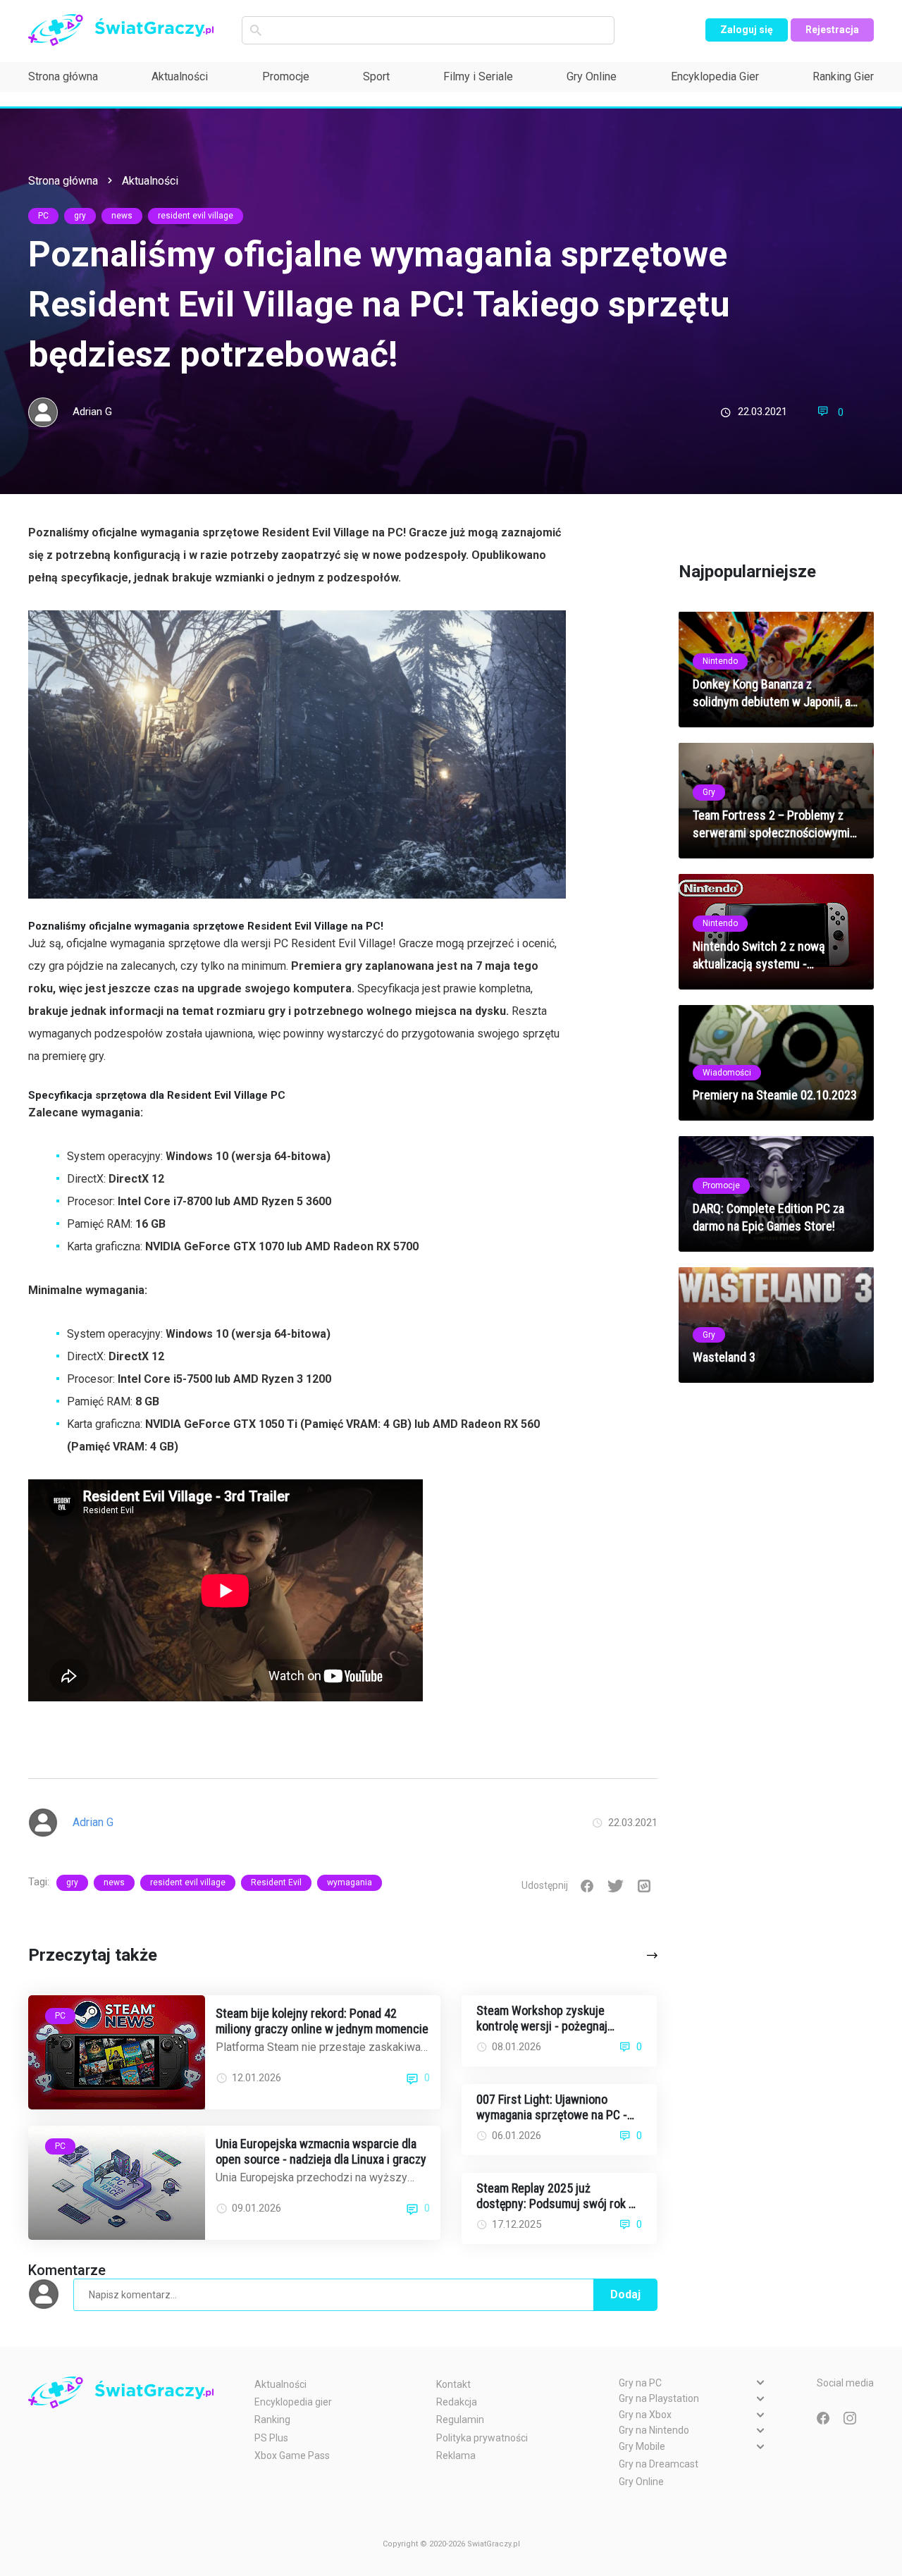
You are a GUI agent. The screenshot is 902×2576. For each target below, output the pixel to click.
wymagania (350, 1882)
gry (80, 216)
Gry (709, 792)
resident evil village (196, 216)
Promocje (286, 76)
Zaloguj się (747, 30)
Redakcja (457, 2402)
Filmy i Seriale (478, 76)
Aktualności (180, 76)
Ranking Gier (843, 76)
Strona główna (63, 76)
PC (43, 216)
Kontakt (453, 2384)
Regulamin (460, 2420)
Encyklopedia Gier (715, 76)
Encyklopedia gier (293, 2402)
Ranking (272, 2420)
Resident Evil (276, 1882)
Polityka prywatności (482, 2438)
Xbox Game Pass (292, 2455)
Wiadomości (727, 1072)
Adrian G (92, 412)
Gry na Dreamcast (659, 2464)
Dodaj (625, 2294)
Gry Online (592, 76)
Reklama (456, 2455)
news (122, 216)
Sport (376, 76)
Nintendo (720, 661)
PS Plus (271, 2438)
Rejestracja (832, 30)
